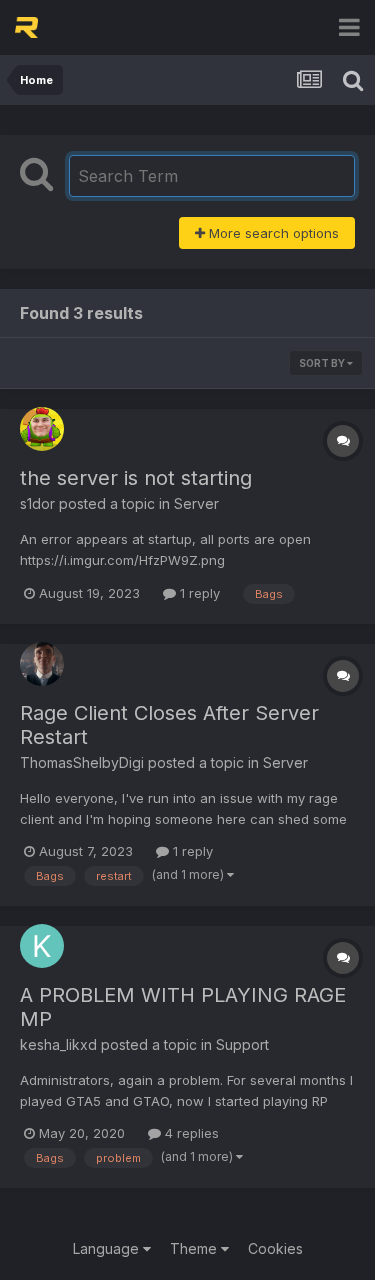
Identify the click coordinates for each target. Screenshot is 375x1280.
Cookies (275, 1248)
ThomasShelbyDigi (82, 762)
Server (196, 503)
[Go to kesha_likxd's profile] (42, 946)
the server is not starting (136, 478)
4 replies (190, 1133)
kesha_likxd (58, 1044)
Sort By (323, 363)
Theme (195, 1248)
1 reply (198, 593)
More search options (272, 233)
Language (108, 1248)
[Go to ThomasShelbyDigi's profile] (42, 664)
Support (242, 1044)
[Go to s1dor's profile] (42, 429)
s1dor (37, 503)
